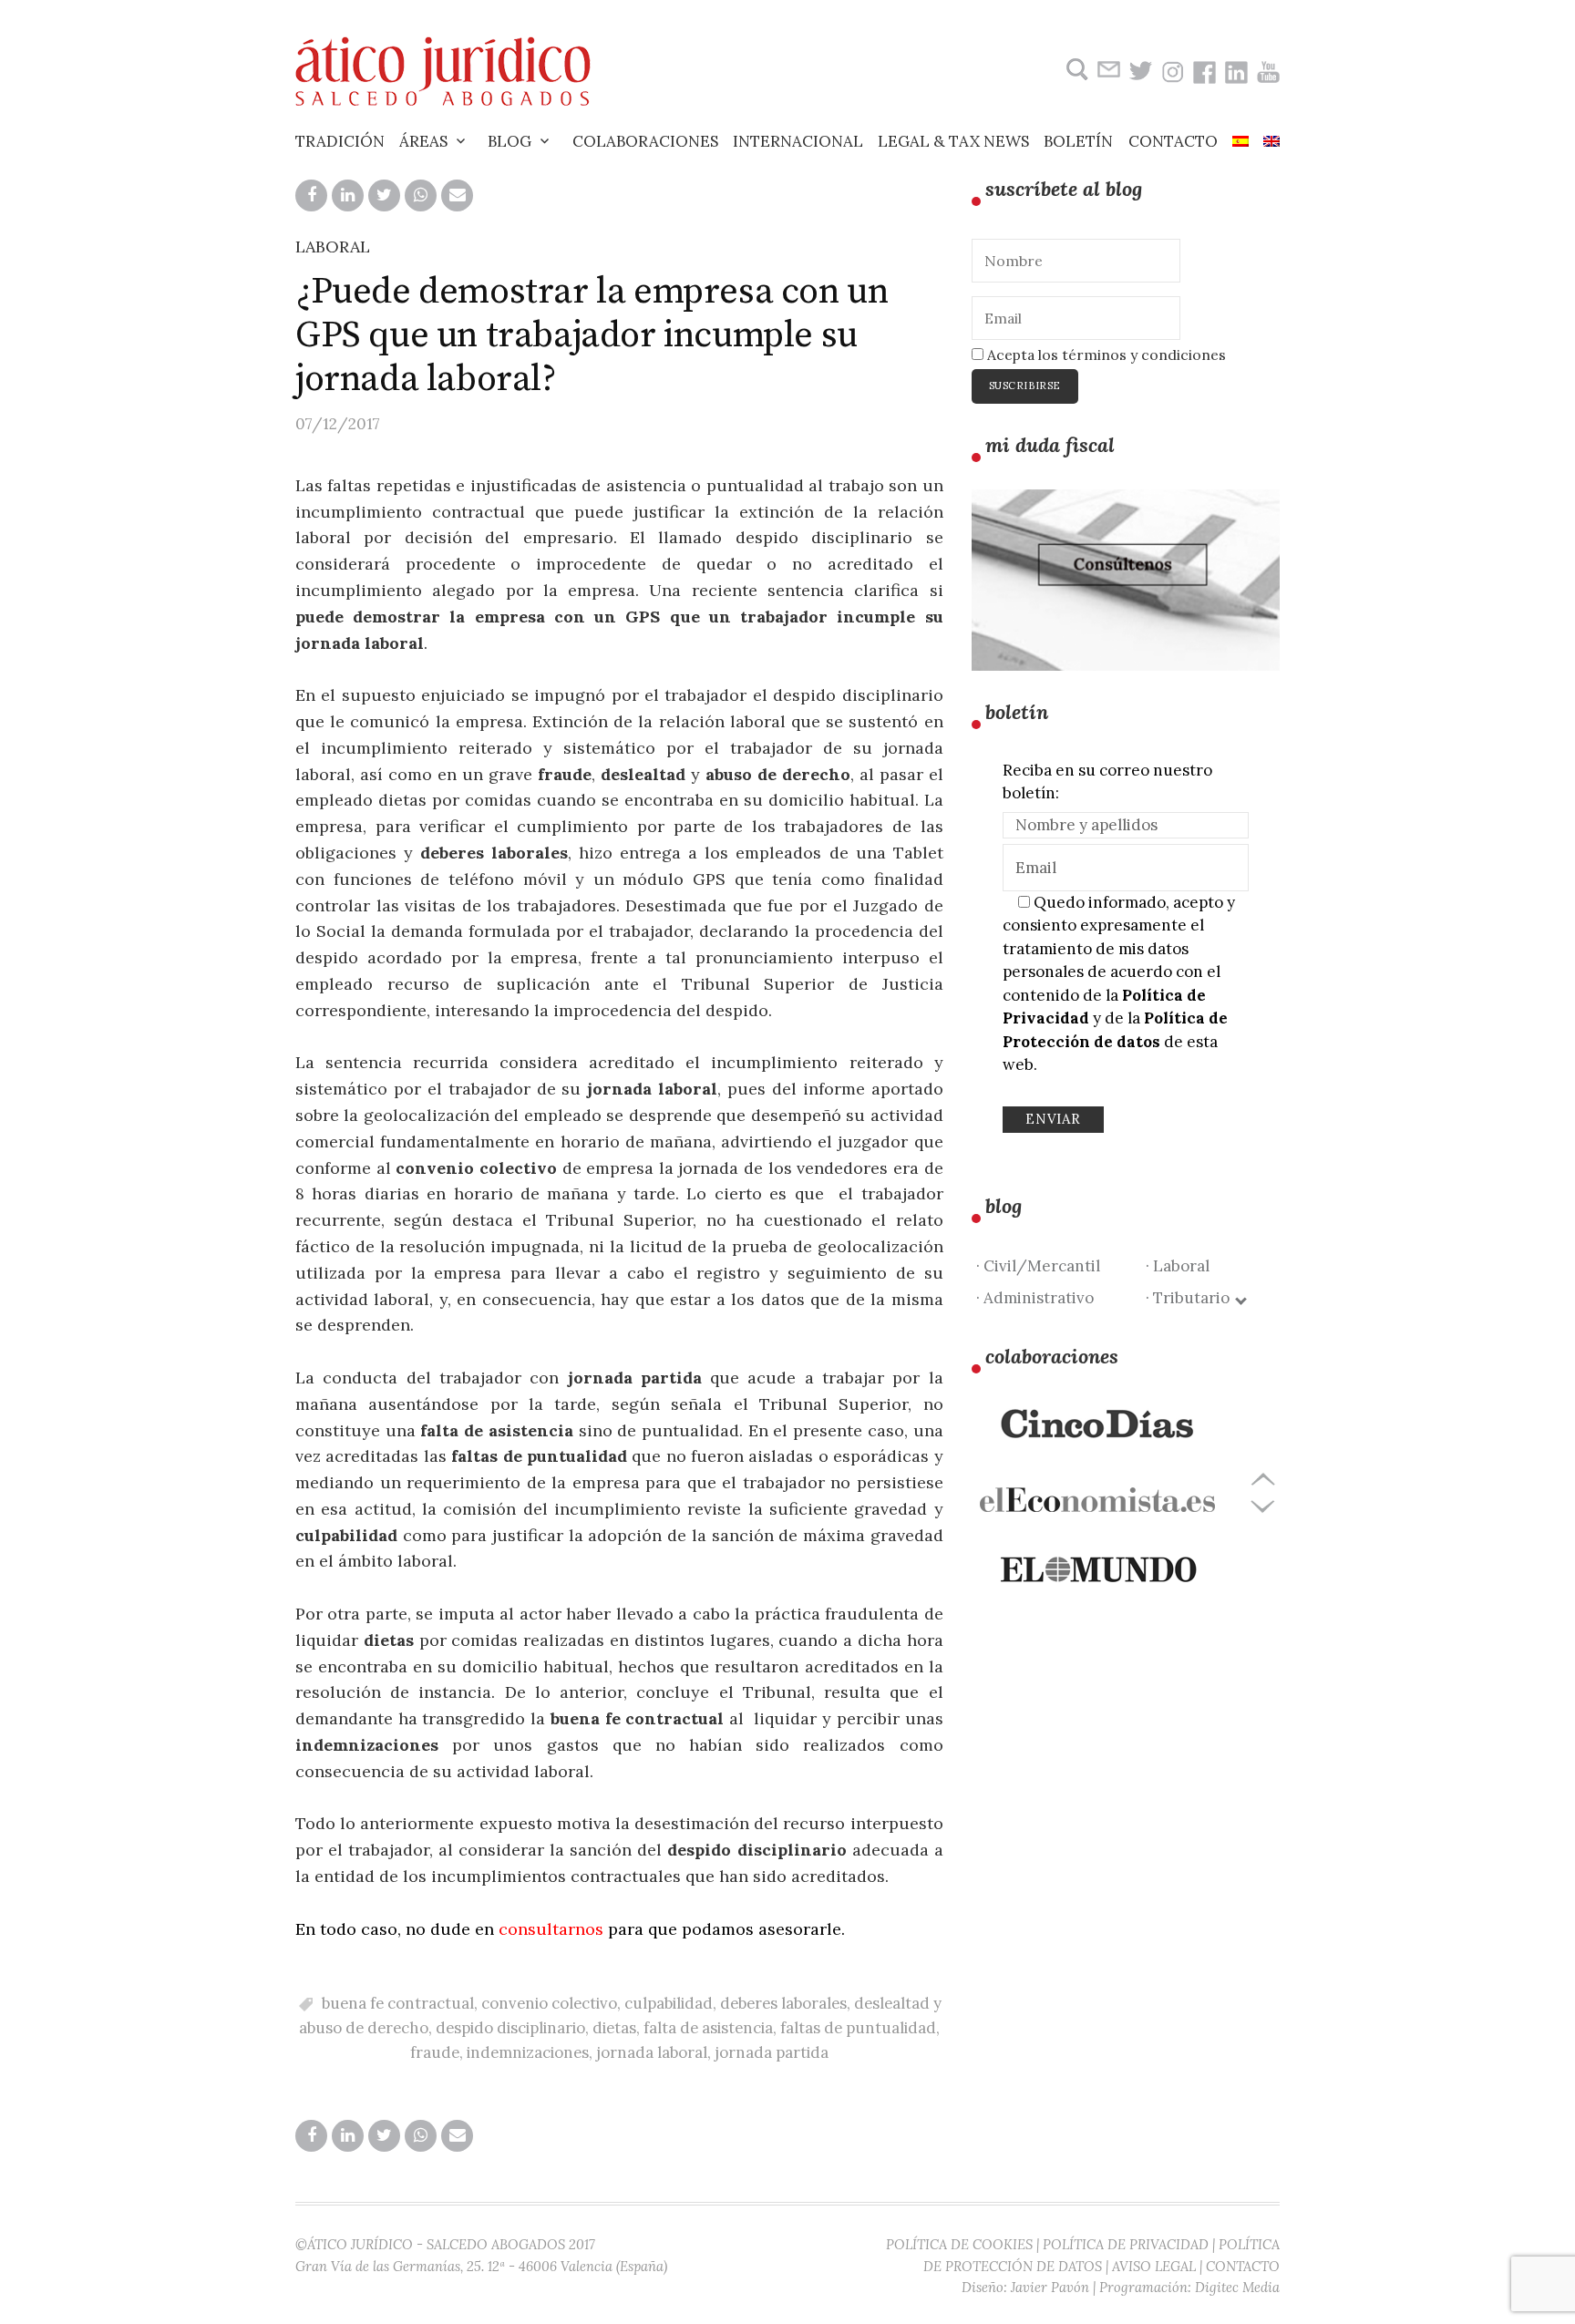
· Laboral (1178, 1266)
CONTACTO (1243, 2266)
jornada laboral (652, 2052)
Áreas (423, 141)
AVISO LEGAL (1154, 2266)
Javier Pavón (1050, 2287)
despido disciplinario (510, 2028)
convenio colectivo (549, 2003)
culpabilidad (669, 2003)
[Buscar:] (1075, 70)
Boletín (1078, 141)
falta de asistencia (708, 2028)
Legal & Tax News (953, 141)
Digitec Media (1237, 2287)
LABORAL (333, 247)
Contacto (1173, 141)
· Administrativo (1035, 1298)
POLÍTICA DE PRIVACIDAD (1126, 2244)
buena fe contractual (398, 2003)
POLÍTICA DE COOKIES (959, 2244)
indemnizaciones (528, 2052)
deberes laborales (783, 2003)
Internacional (798, 141)
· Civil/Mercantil (1038, 1266)
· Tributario (1191, 1298)
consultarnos (551, 1929)
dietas (614, 2028)
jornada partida (772, 2052)
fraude (435, 2052)
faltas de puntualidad (858, 2028)
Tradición (340, 141)
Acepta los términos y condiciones (1105, 355)
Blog (510, 141)
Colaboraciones (645, 141)
